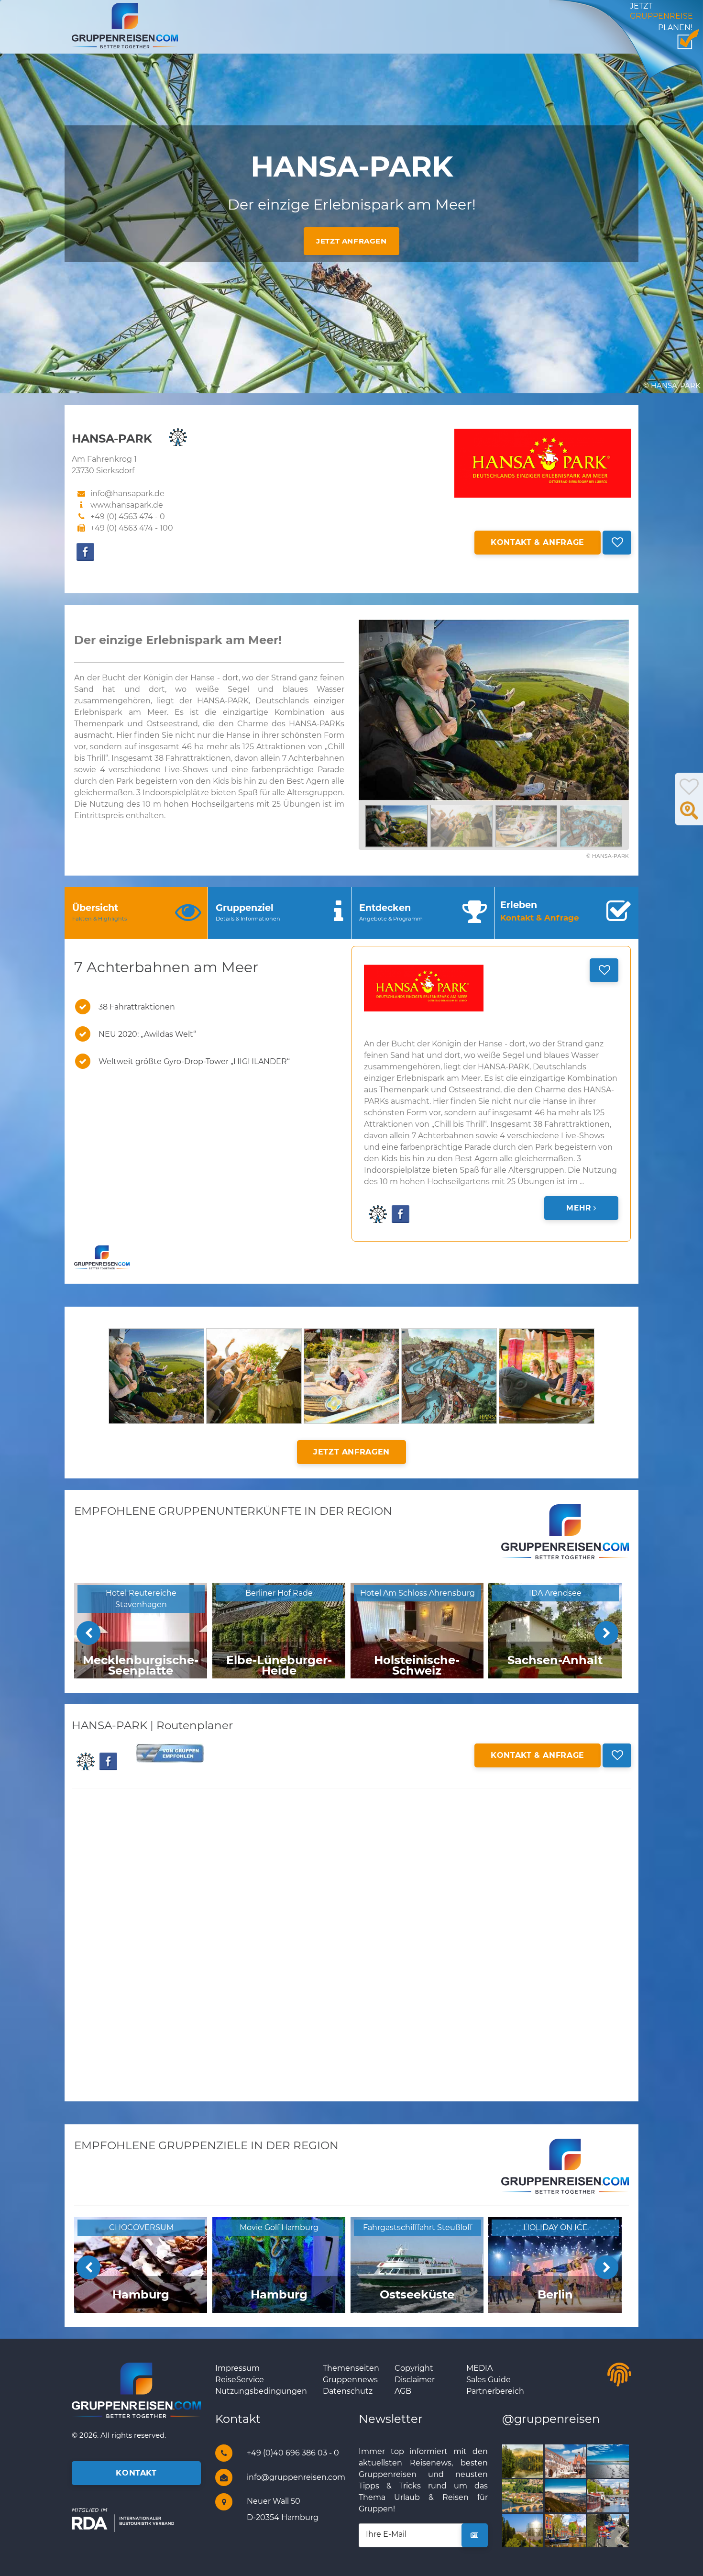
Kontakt (136, 2473)
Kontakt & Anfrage (538, 542)
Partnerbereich (495, 2391)
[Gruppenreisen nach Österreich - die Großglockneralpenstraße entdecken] (619, 2530)
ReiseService (240, 2380)
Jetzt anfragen (351, 241)
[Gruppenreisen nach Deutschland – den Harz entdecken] (534, 2460)
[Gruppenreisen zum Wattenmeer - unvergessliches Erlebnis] (619, 2460)
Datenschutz (348, 2391)
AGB (403, 2391)
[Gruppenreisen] (125, 25)
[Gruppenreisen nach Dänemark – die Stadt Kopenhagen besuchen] (619, 2495)
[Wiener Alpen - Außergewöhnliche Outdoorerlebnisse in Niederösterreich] (577, 2495)
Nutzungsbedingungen (261, 2391)
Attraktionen (281, 747)
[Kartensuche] (689, 816)
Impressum (237, 2368)
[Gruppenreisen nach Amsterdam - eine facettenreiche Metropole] (577, 2530)
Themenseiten (351, 2368)
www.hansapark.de (127, 505)
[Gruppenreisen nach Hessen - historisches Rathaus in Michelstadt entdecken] (577, 2460)
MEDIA (479, 2368)
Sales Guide (489, 2380)
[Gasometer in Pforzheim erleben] (534, 2530)
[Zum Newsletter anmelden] (475, 2535)
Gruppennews (350, 2380)
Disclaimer (415, 2380)
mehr (580, 1208)
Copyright (414, 2368)
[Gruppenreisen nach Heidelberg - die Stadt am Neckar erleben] (534, 2495)
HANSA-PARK (223, 701)
